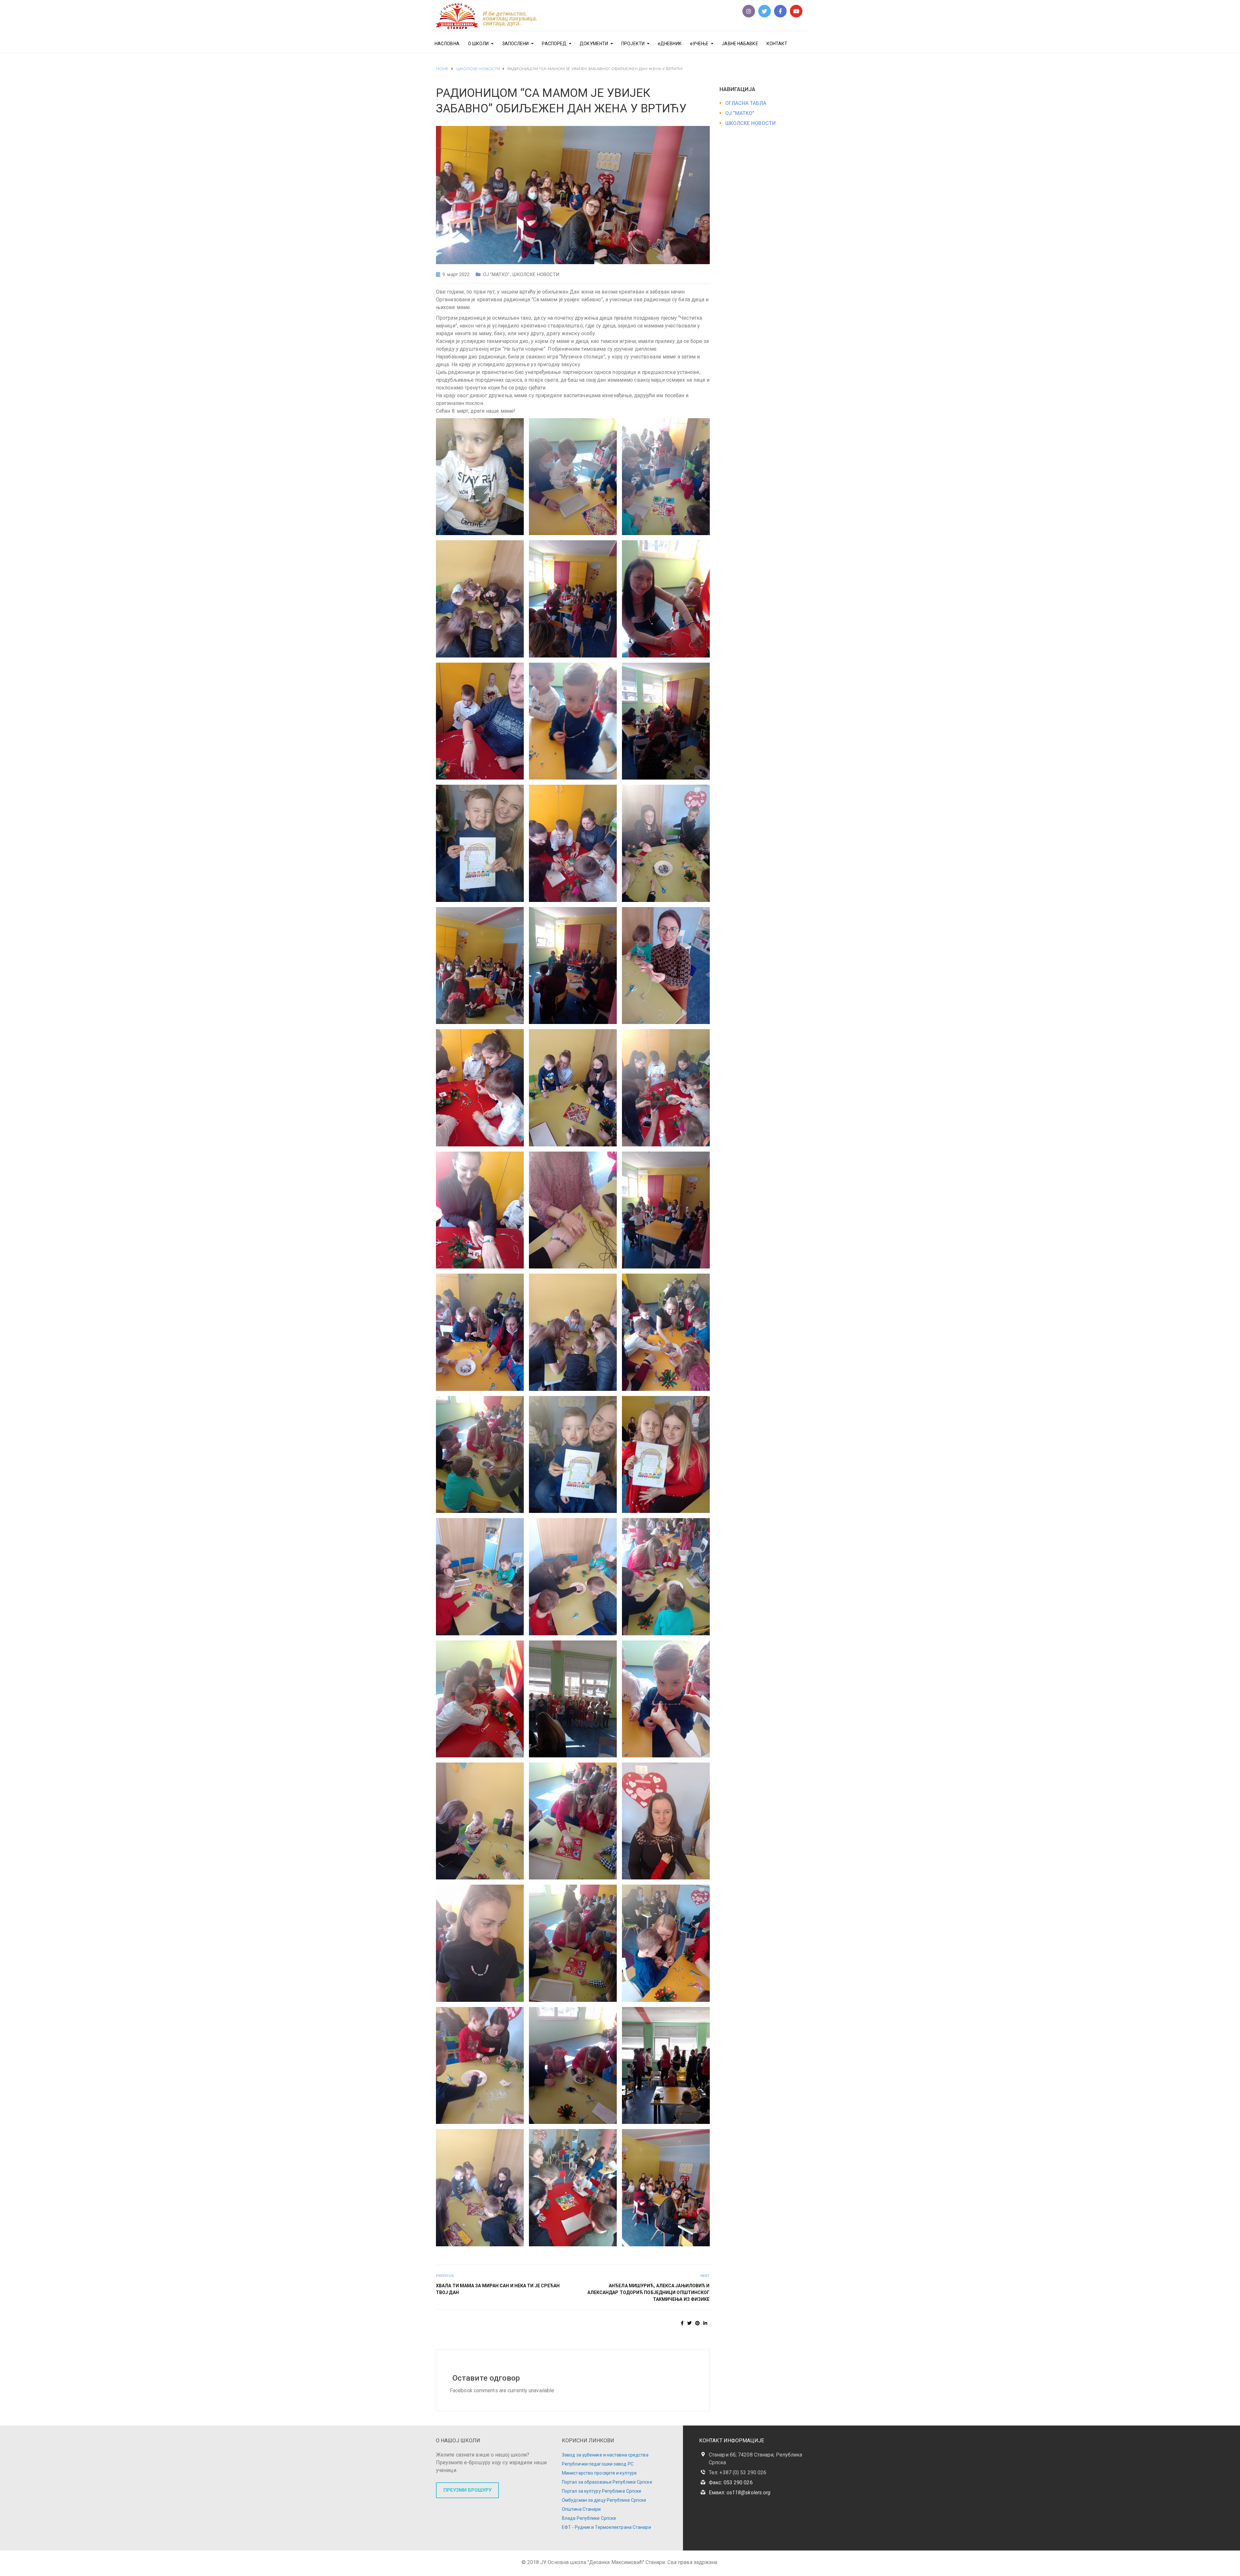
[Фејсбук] (780, 11)
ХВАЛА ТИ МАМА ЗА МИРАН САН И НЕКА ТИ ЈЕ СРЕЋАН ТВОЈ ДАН (498, 2289)
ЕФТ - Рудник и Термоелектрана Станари (606, 2527)
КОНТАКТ (777, 44)
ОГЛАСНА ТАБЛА (746, 103)
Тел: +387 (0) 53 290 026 (738, 2473)
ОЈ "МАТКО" (496, 274)
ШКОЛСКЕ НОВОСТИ (536, 274)
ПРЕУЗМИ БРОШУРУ (467, 2490)
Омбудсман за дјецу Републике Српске (604, 2500)
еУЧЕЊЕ (699, 44)
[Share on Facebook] (682, 2323)
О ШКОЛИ (478, 44)
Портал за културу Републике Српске (602, 2491)
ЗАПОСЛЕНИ (516, 44)
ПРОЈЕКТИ (633, 44)
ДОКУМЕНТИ (594, 44)
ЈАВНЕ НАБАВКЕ (740, 44)
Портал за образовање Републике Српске (607, 2482)
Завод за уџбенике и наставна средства (605, 2455)
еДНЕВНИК (670, 44)
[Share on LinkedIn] (705, 2323)
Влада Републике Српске (589, 2518)
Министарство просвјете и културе (599, 2473)
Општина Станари (581, 2509)
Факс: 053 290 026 (731, 2483)
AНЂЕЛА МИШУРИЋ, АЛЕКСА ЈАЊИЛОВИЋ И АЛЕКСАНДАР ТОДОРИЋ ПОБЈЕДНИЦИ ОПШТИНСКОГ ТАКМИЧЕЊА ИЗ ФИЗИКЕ (649, 2292)
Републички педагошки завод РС (598, 2464)
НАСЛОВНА (447, 44)
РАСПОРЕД (554, 44)
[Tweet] (689, 2323)
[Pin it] (697, 2323)
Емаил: (740, 2493)
